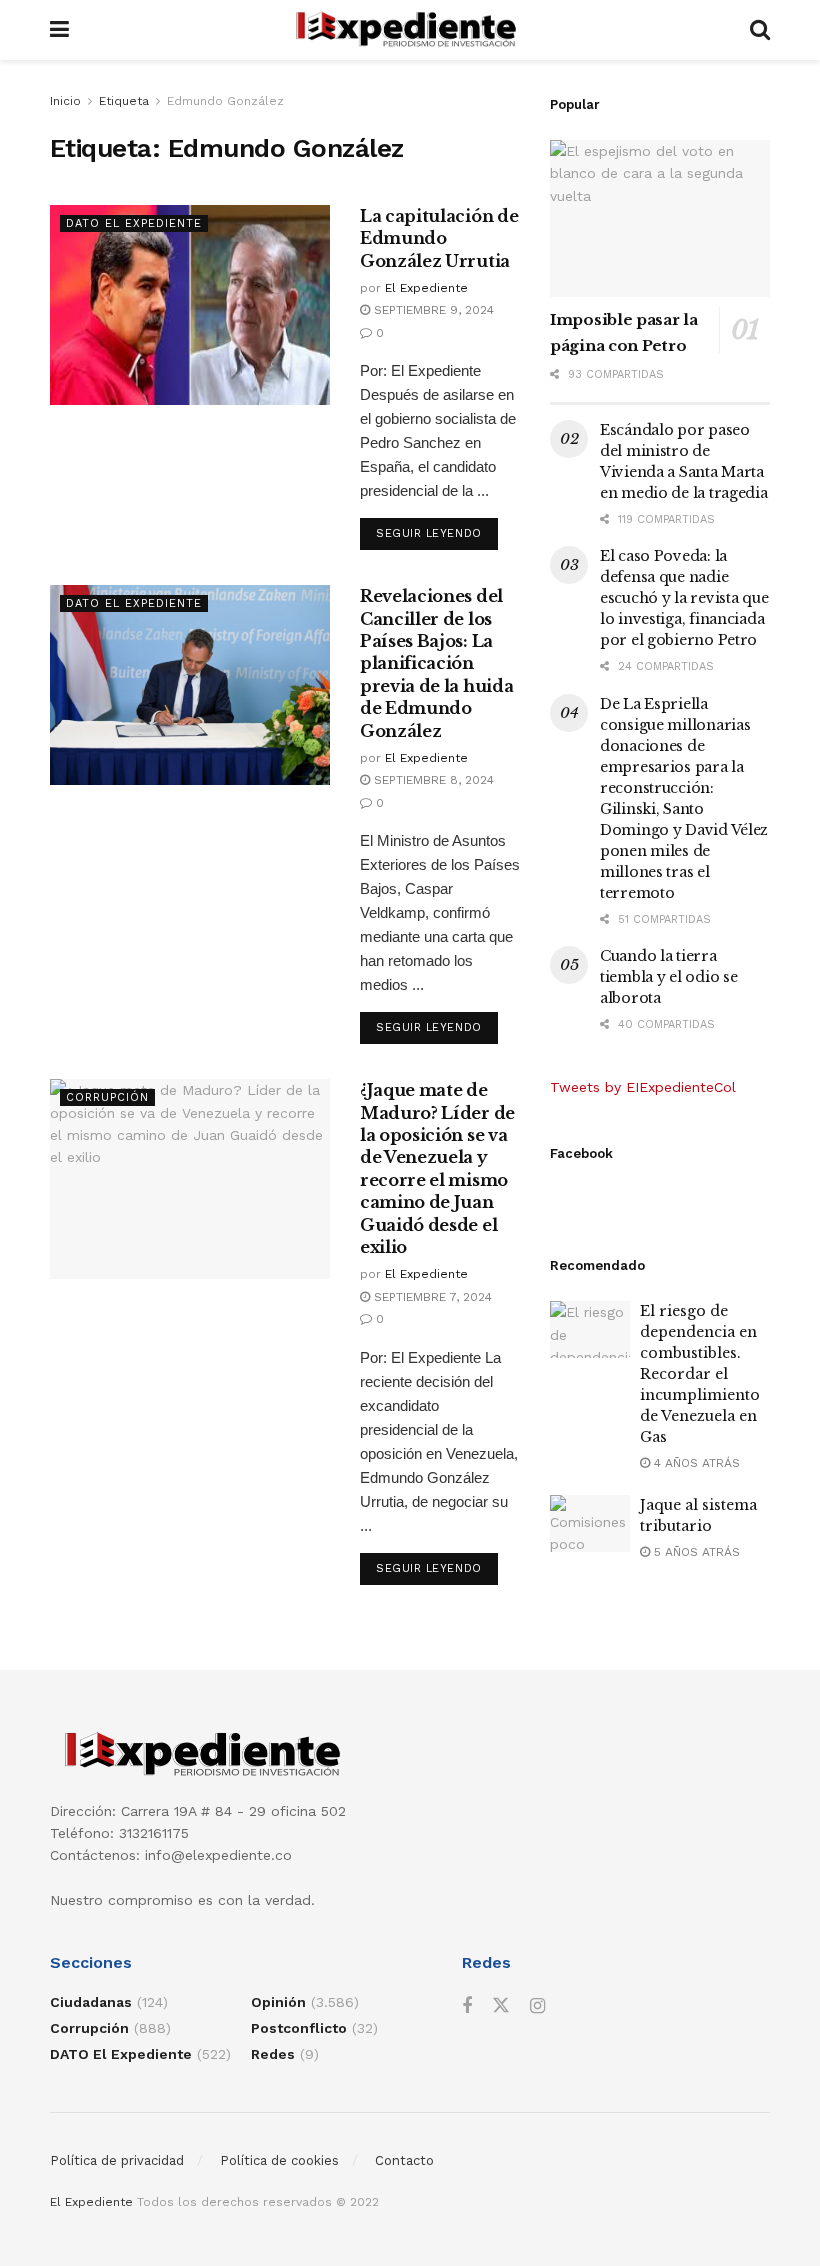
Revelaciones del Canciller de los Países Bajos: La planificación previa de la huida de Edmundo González (436, 663)
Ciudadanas (91, 2002)
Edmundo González (225, 101)
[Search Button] (760, 30)
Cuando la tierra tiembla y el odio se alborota (668, 977)
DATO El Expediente (134, 223)
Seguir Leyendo (437, 533)
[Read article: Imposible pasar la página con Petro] (660, 218)
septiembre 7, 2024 (431, 1297)
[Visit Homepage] (409, 30)
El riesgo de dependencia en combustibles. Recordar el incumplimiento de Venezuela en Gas (700, 1374)
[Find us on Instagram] (537, 2006)
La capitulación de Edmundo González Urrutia (439, 238)
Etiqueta (124, 101)
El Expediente (426, 288)
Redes (273, 2054)
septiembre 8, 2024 (432, 780)
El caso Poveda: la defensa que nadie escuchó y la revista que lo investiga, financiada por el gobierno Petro (684, 598)
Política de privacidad (117, 2160)
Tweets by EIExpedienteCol (643, 1087)
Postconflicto (299, 2028)
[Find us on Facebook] (467, 2006)
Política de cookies (279, 2160)
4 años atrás (695, 1463)
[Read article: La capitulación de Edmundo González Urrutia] (190, 305)
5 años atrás (695, 1552)
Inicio (65, 101)
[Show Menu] (59, 30)
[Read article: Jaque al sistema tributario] (590, 1523)
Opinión (278, 2002)
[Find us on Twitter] (501, 2006)
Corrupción (107, 1097)
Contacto (404, 2160)
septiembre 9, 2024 (432, 310)
